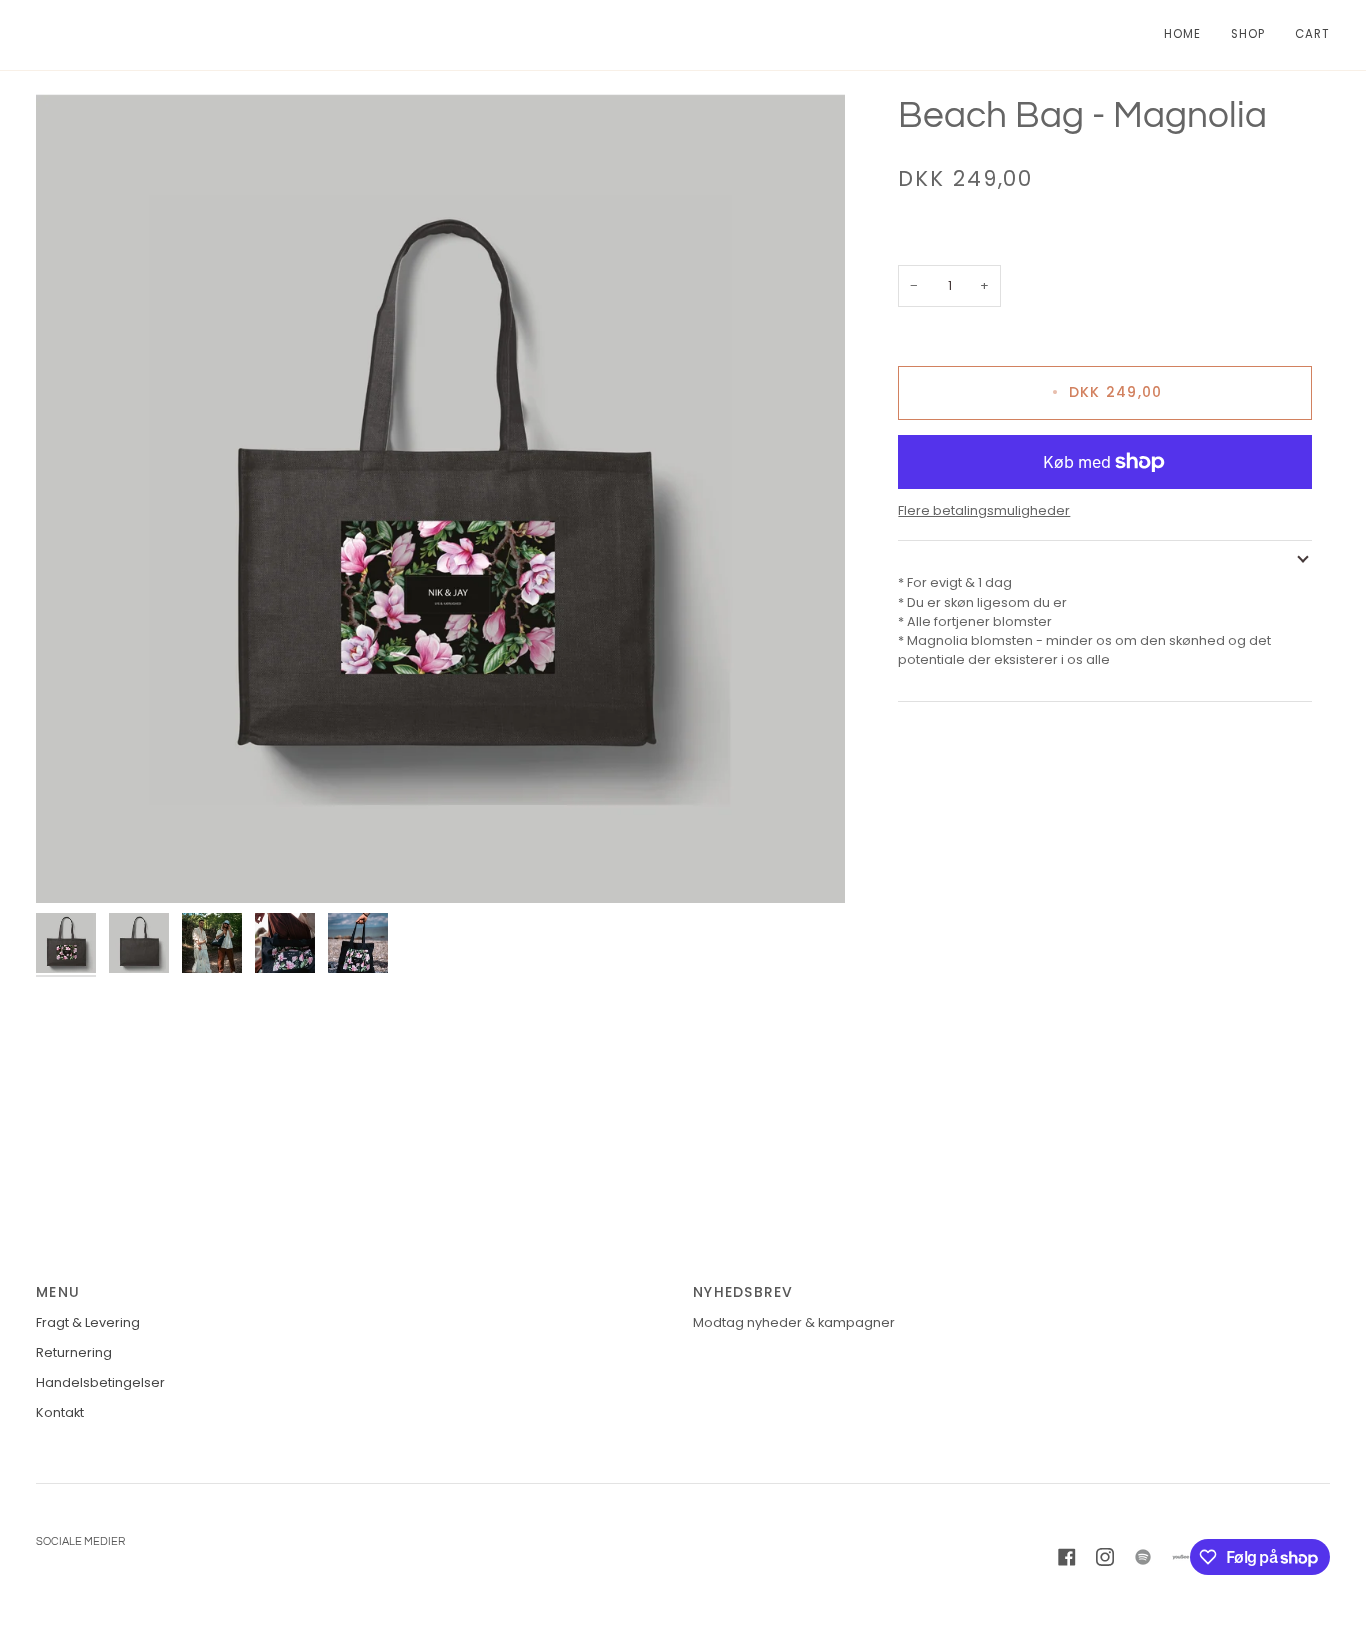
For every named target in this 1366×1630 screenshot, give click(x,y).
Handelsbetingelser (100, 1382)
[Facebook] (1067, 1557)
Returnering (74, 1352)
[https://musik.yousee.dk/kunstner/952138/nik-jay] (1181, 1557)
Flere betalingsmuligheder (984, 510)
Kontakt (60, 1412)
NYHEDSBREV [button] (743, 1292)
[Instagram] (1105, 1557)
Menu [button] (58, 1292)
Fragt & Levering (88, 1322)
